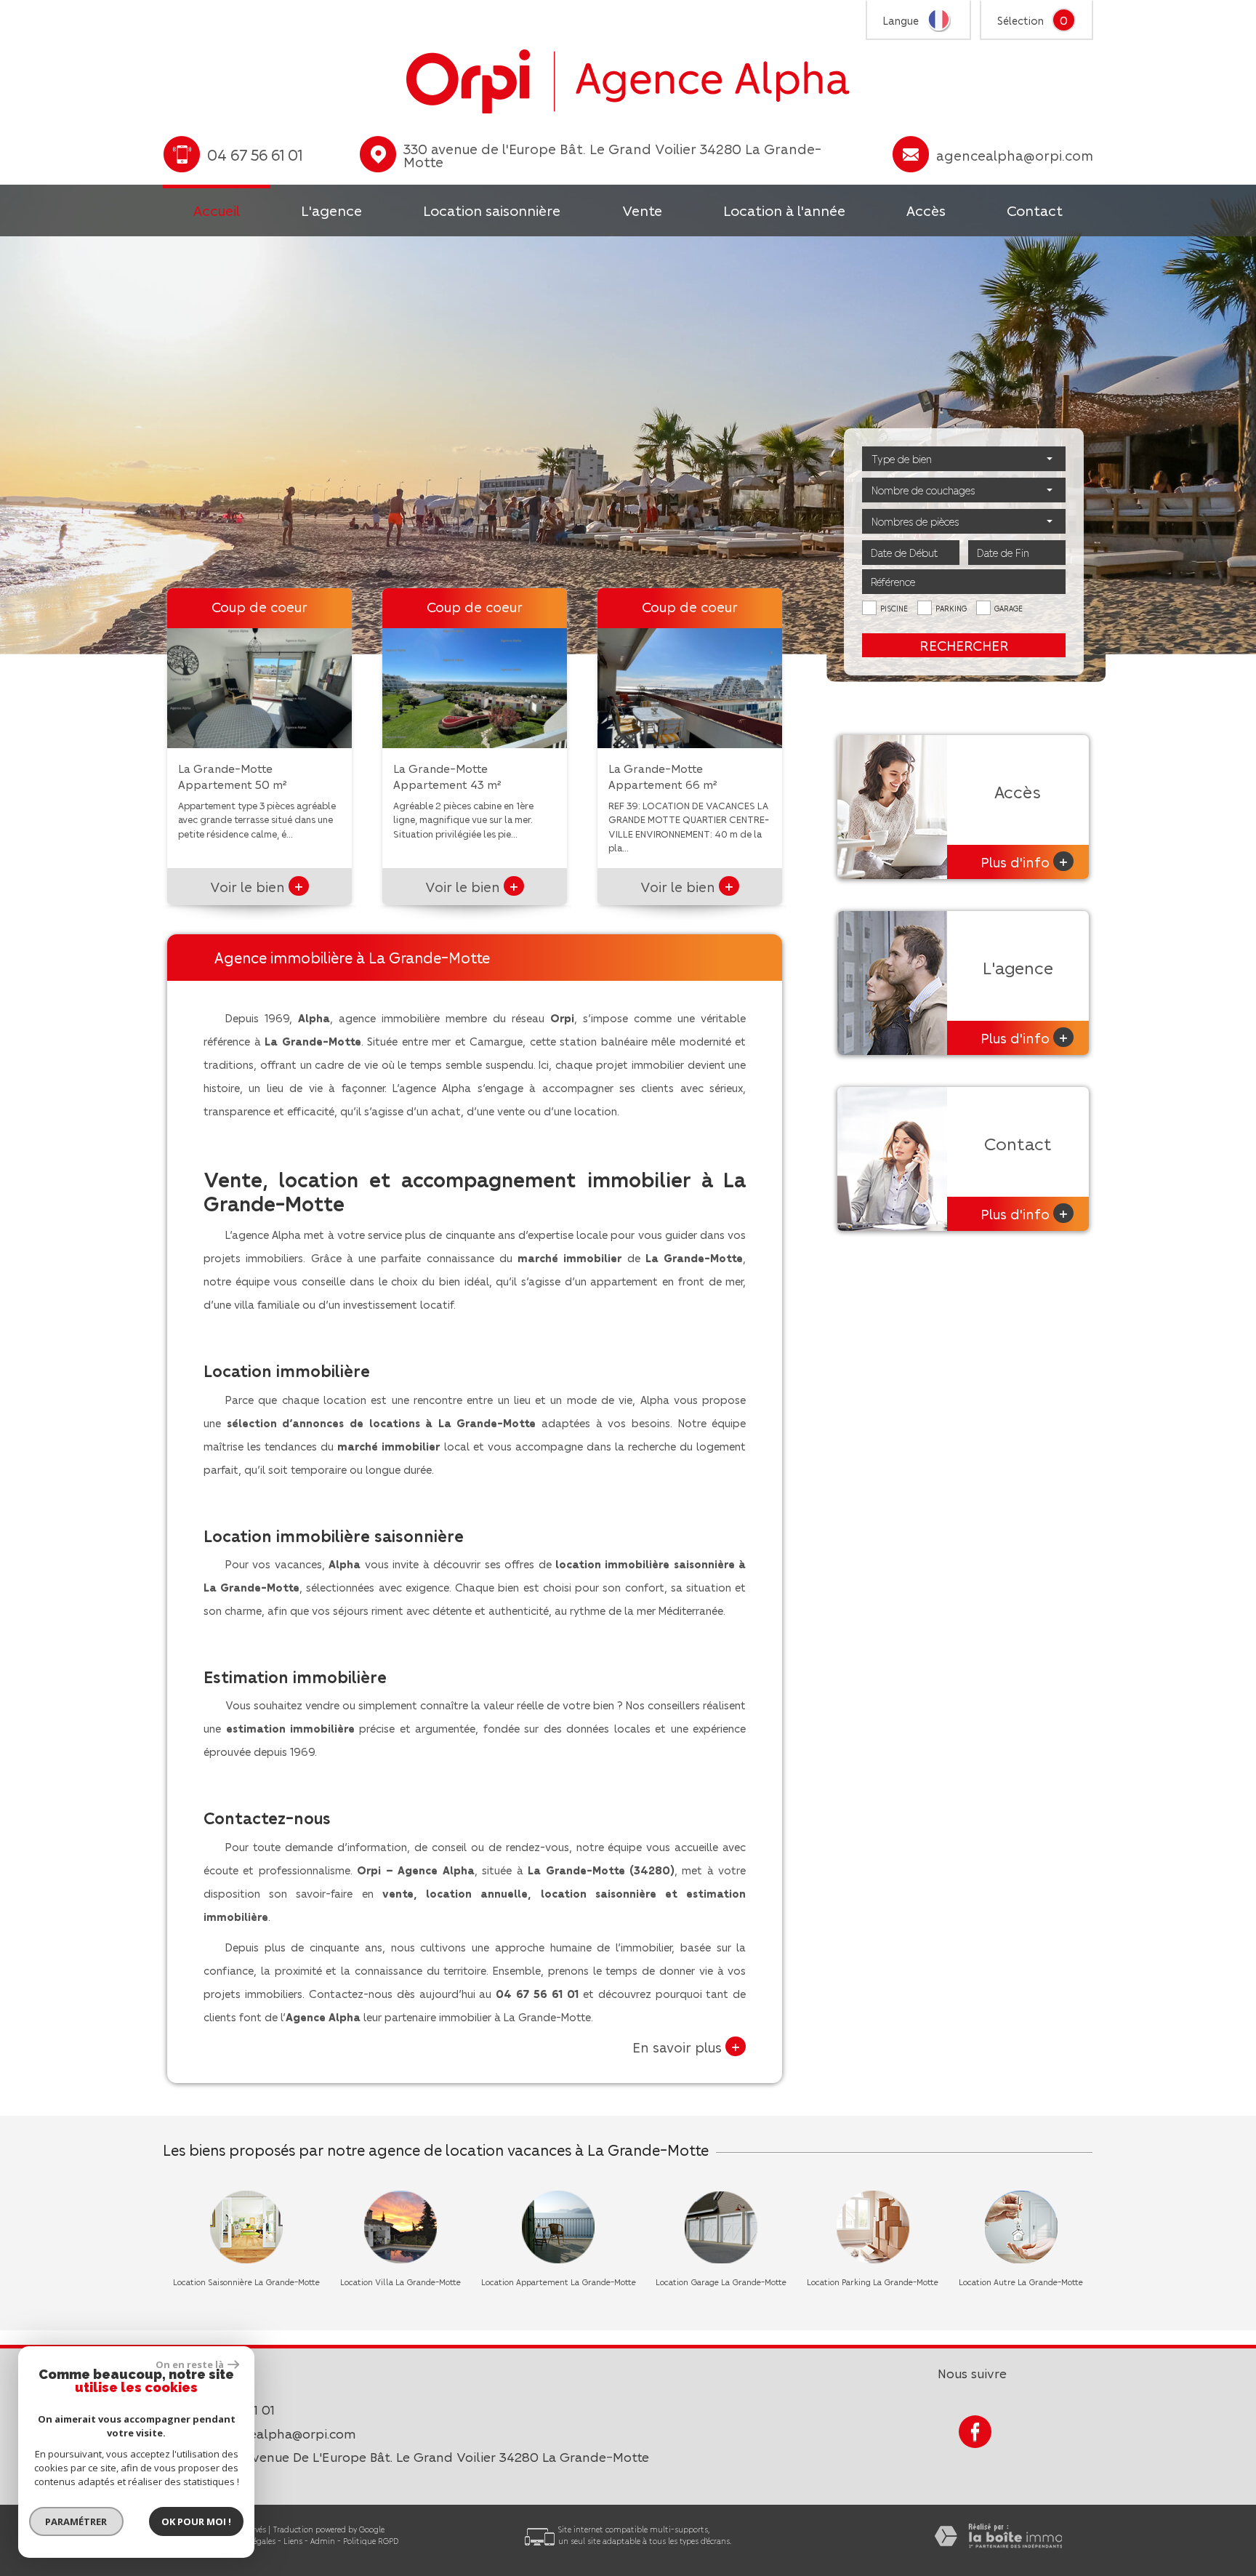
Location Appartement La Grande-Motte (559, 2282)
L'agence (331, 210)
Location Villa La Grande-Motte (400, 2282)
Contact (1035, 210)
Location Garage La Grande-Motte (721, 2282)
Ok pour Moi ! (196, 2521)
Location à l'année (784, 210)
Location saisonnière (492, 210)
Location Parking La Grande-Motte (873, 2282)
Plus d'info (1024, 861)
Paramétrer (77, 2521)
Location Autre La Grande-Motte (1021, 2282)
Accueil (217, 210)
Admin (323, 2541)
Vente (642, 210)
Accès (926, 210)
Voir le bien (257, 886)
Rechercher (964, 645)
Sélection (1020, 20)
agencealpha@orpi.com (1015, 155)
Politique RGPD (371, 2541)
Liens (293, 2541)
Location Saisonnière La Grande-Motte (246, 2282)
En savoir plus (686, 2046)
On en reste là (190, 2364)
